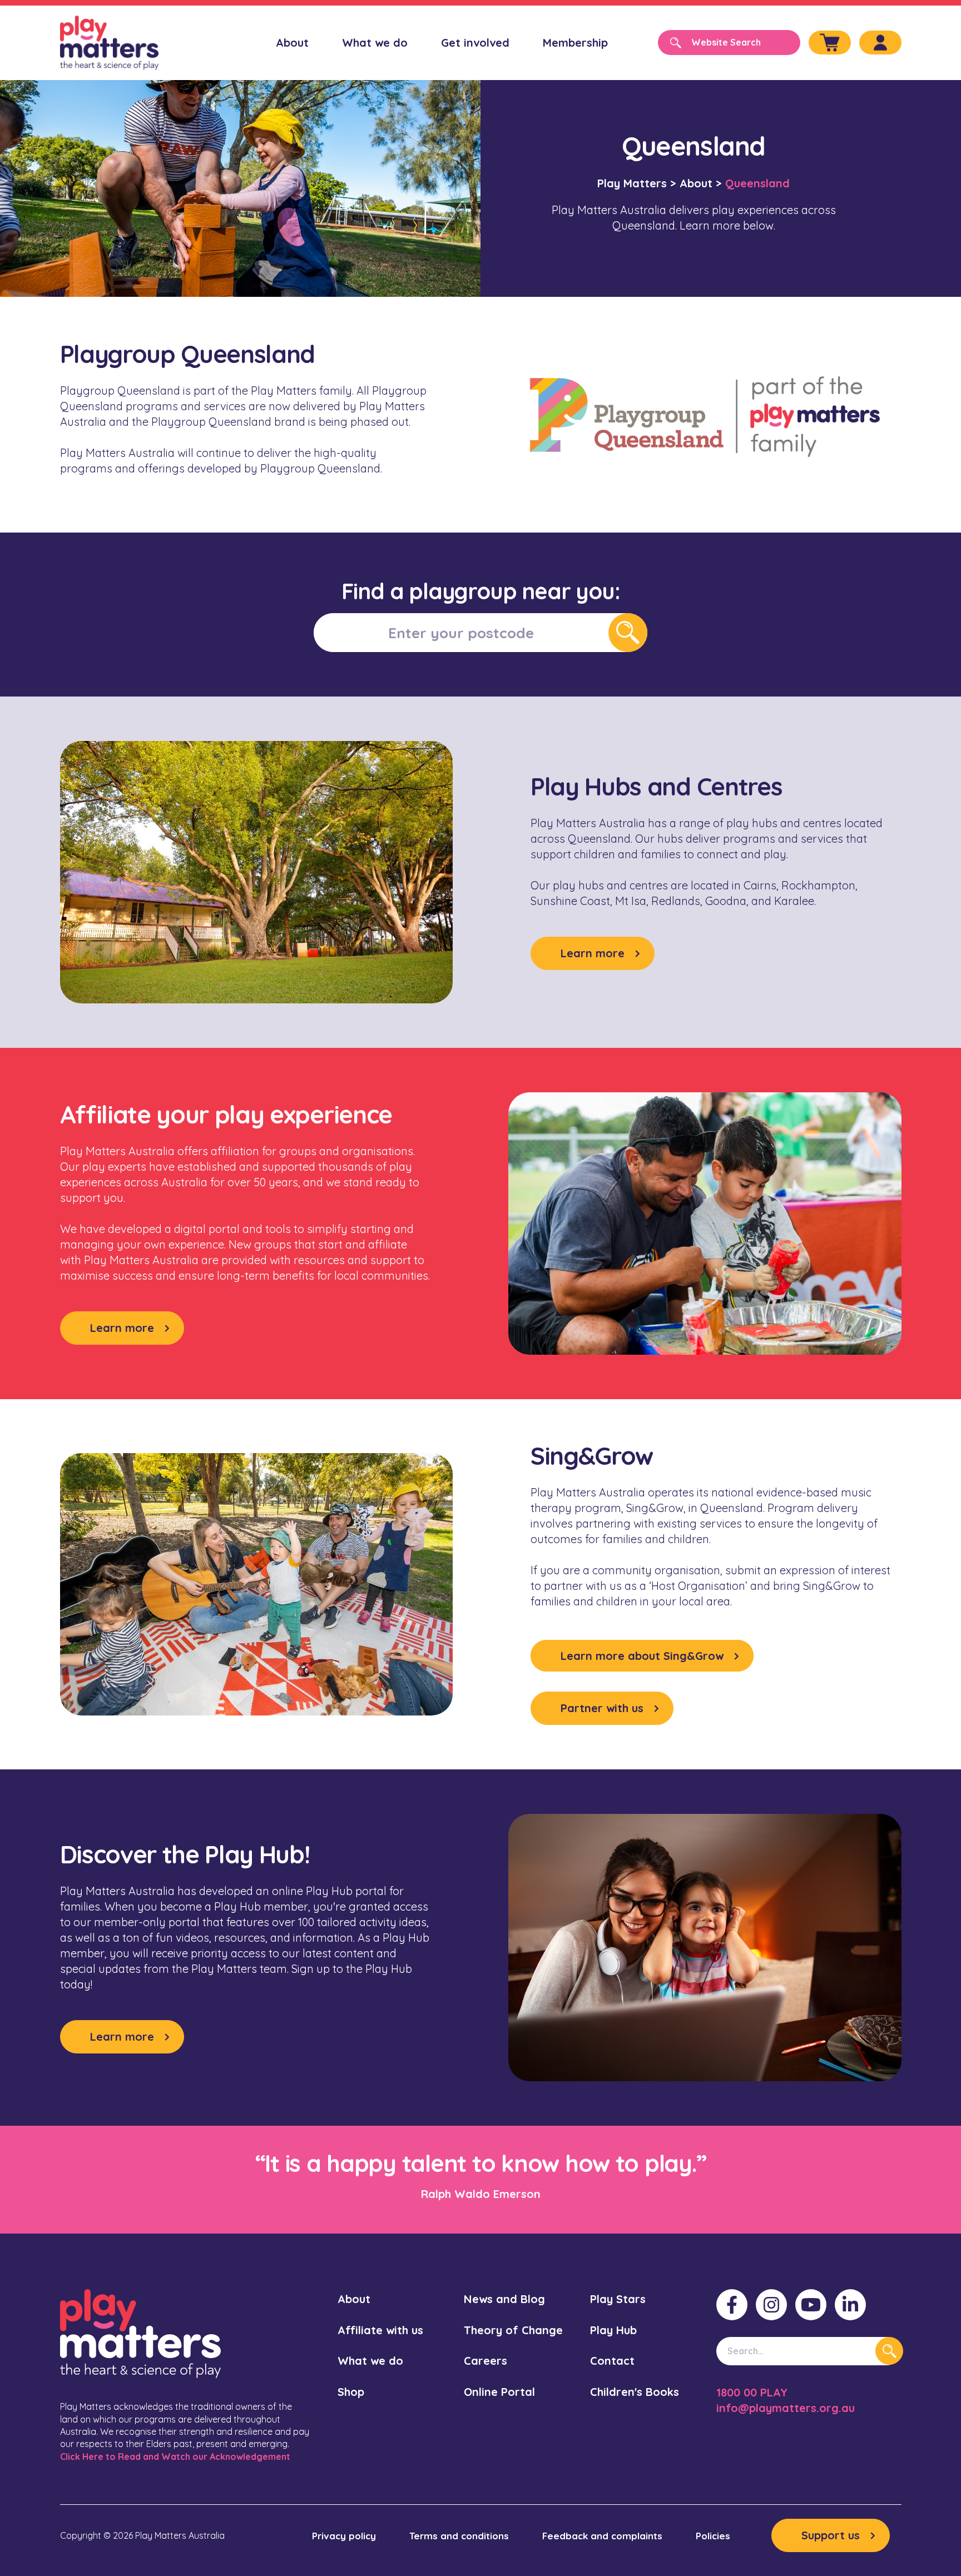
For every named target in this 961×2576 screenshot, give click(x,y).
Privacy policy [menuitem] (344, 2536)
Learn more (593, 953)
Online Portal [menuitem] (499, 2392)
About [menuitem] (292, 43)
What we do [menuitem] (375, 43)
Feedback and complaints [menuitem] (602, 2536)
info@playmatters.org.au (786, 2408)
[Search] (889, 2351)
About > (701, 183)
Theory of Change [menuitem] (513, 2330)
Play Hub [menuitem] (613, 2330)
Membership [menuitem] (575, 43)
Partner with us (602, 1708)
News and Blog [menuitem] (504, 2299)
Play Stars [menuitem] (618, 2299)
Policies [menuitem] (713, 2536)
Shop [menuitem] (351, 2392)
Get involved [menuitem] (475, 43)
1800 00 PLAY (752, 2392)
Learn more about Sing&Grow (642, 1656)
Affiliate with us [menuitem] (380, 2330)
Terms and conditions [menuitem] (459, 2536)
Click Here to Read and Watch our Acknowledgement (175, 2456)
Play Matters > (637, 183)
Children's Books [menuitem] (635, 2392)
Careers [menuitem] (486, 2361)
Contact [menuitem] (612, 2361)
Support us (831, 2535)
